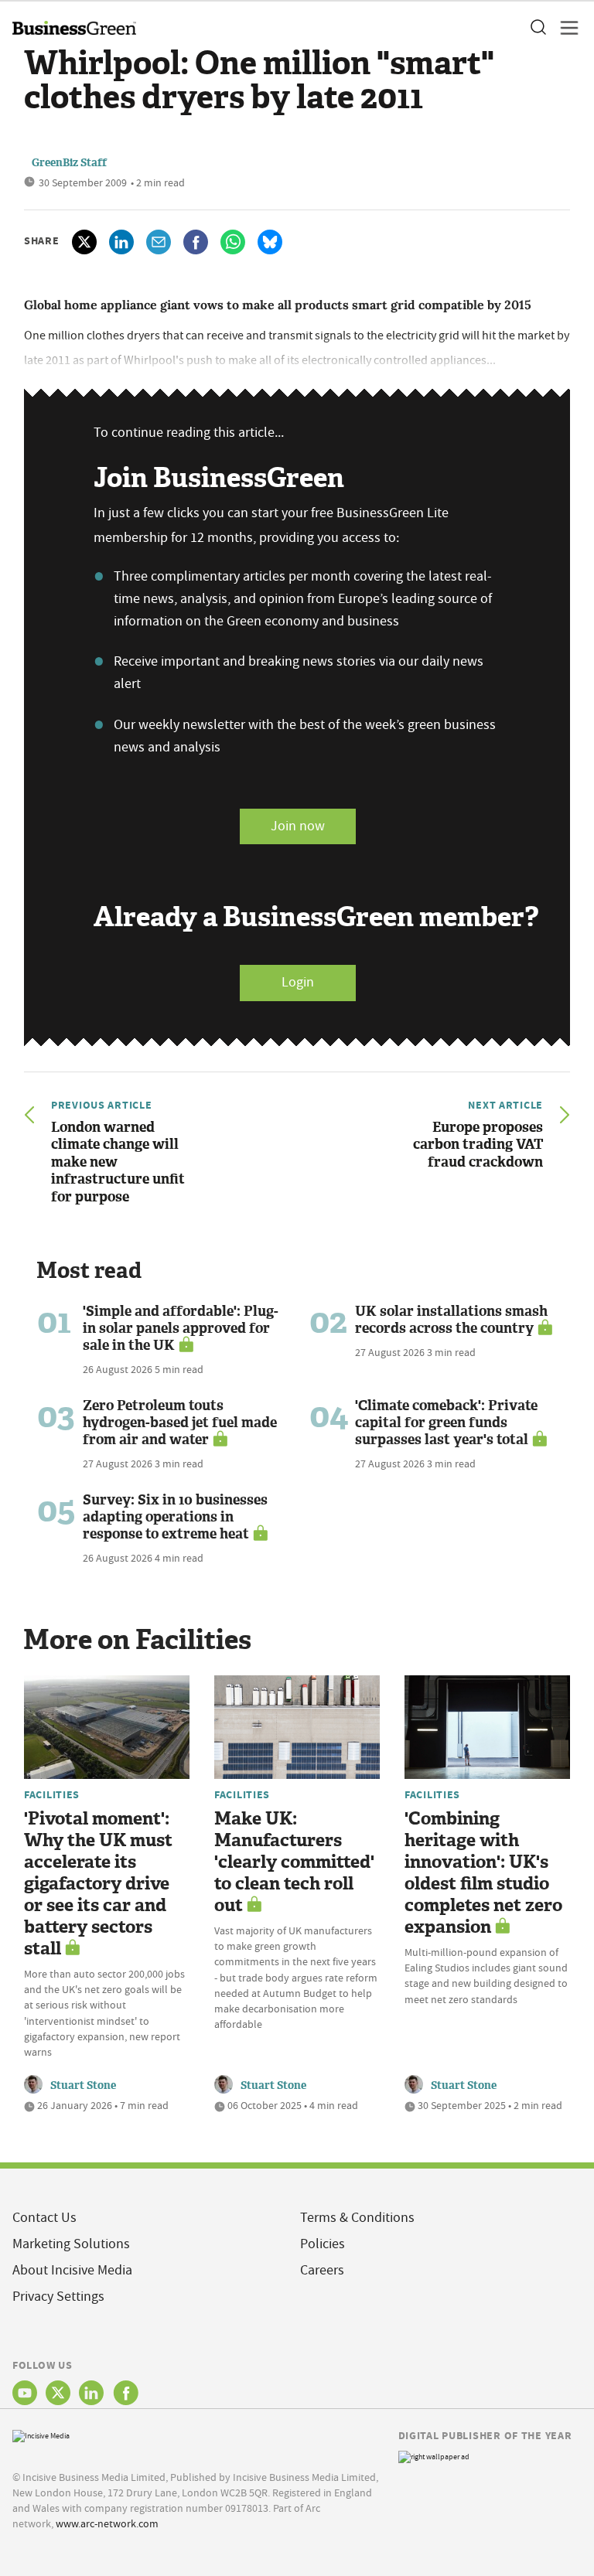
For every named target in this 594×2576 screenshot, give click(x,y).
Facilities (52, 1794)
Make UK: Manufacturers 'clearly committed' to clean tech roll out (294, 1862)
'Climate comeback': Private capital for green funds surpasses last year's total (446, 1423)
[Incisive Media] (41, 2434)
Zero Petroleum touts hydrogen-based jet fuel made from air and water (180, 1423)
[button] (538, 28)
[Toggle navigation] (565, 28)
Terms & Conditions (357, 2218)
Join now (298, 826)
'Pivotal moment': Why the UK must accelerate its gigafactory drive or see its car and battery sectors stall (98, 1884)
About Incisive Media (72, 2270)
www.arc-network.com (107, 2523)
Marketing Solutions (71, 2244)
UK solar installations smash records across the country (451, 1320)
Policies (323, 2244)
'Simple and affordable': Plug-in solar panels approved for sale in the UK (181, 1328)
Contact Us (44, 2218)
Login (298, 982)
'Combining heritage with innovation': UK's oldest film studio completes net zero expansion (483, 1873)
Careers (322, 2270)
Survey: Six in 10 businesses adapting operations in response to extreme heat (175, 1517)
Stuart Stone (83, 2085)
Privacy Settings (58, 2297)
